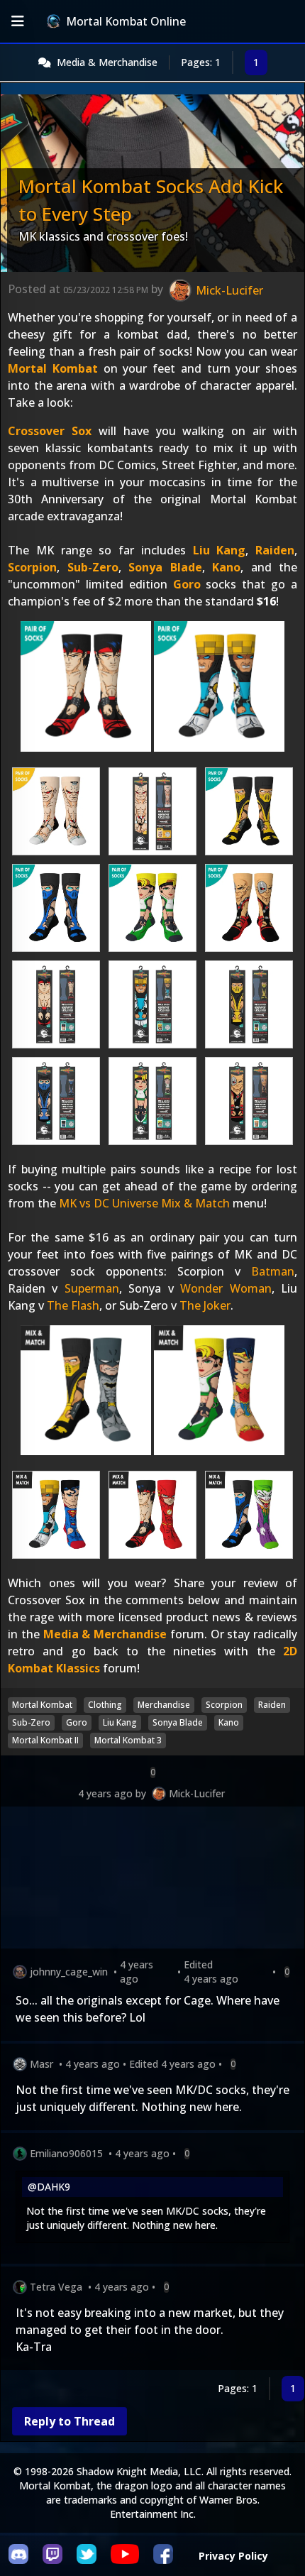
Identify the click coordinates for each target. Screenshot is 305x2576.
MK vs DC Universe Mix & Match (144, 1203)
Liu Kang (220, 550)
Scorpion (32, 567)
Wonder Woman (226, 1288)
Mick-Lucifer (197, 1793)
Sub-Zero (93, 567)
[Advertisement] (152, 1880)
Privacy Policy (233, 2556)
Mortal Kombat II (45, 1740)
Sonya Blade (165, 567)
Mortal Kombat (53, 368)
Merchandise (164, 1705)
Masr (41, 2064)
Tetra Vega (56, 2287)
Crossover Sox (50, 431)
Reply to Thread (70, 2421)
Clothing (105, 1705)
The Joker (205, 1305)
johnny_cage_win (69, 1972)
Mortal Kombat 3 (128, 1740)
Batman (273, 1271)
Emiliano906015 (66, 2153)
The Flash (73, 1305)
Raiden (275, 550)
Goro (187, 584)
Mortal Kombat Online (126, 21)
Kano (226, 567)
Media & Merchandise (107, 62)
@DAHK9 (49, 2187)
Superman (92, 1288)
